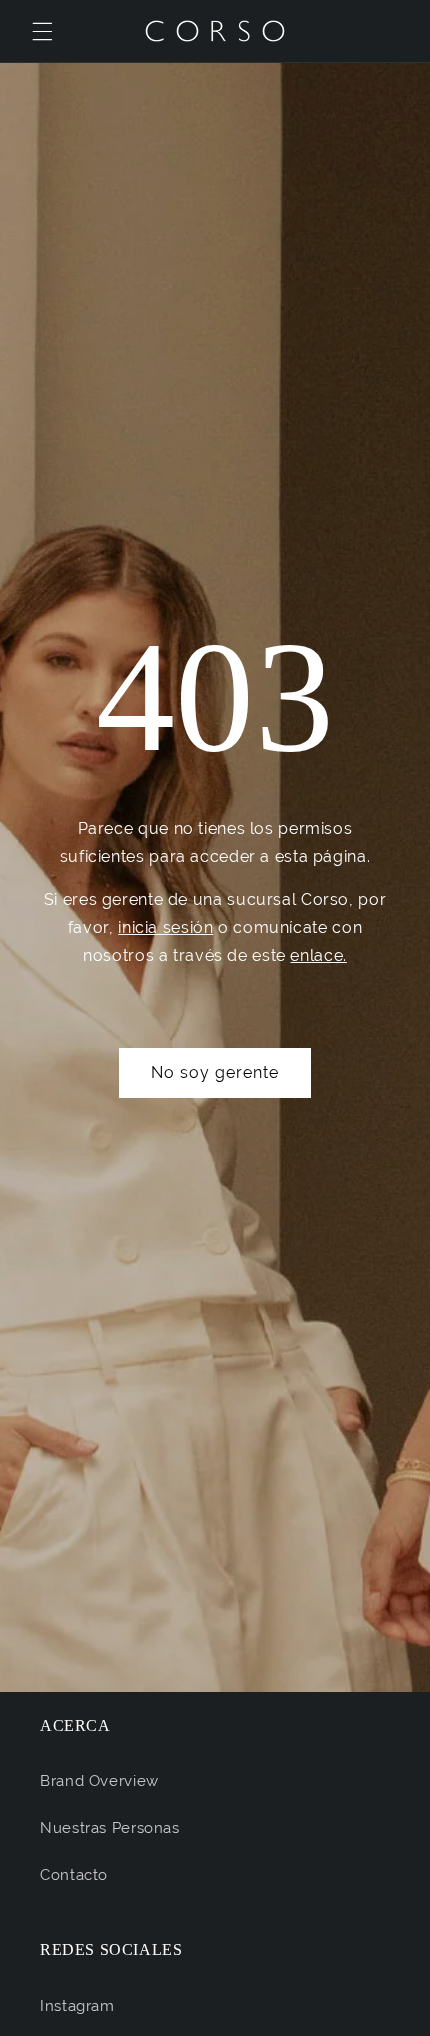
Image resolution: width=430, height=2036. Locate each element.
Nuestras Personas (110, 1827)
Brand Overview (99, 1780)
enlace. (318, 955)
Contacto (74, 1874)
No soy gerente (215, 1072)
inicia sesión (165, 927)
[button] (42, 31)
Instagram (77, 2005)
